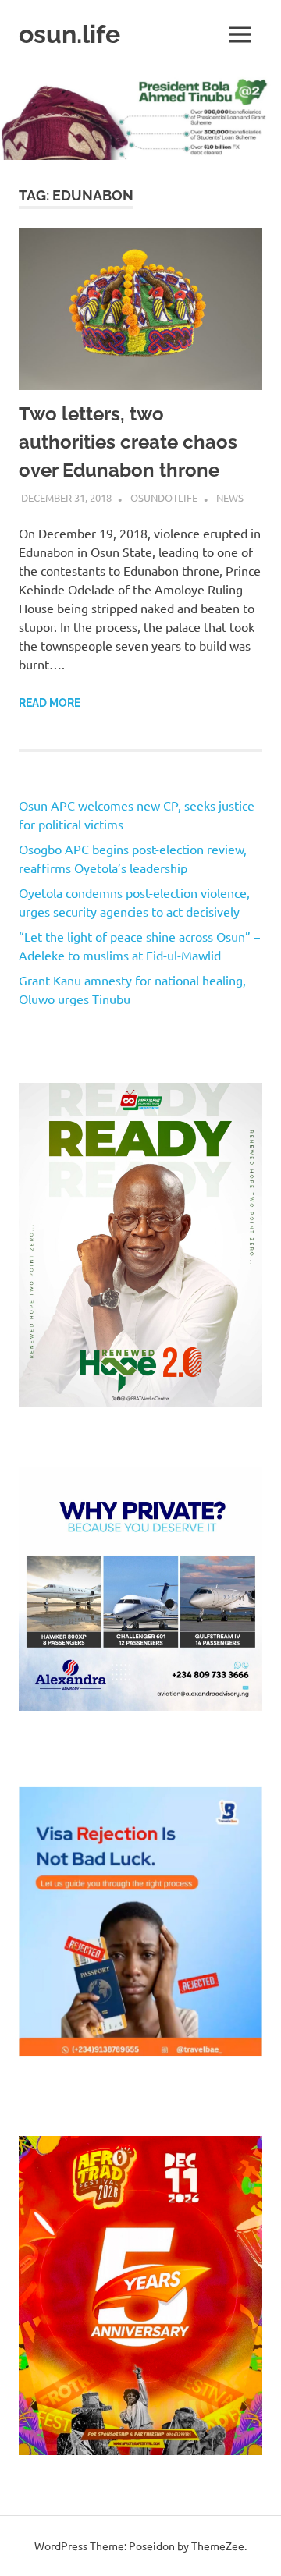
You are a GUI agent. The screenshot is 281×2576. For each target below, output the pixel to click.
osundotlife (164, 497)
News (230, 497)
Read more (50, 703)
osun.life (69, 34)
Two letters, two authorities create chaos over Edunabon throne (128, 442)
